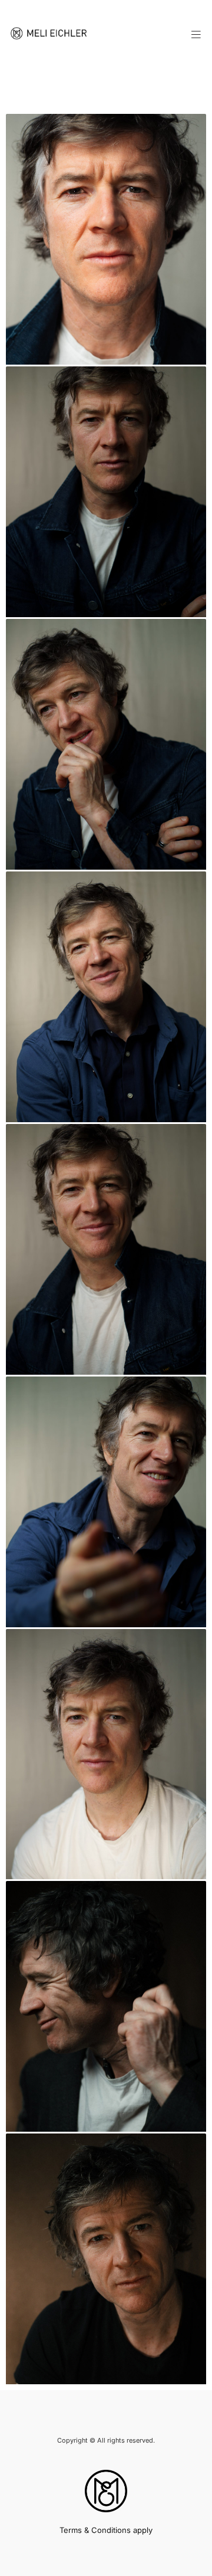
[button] (197, 35)
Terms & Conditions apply (106, 2530)
